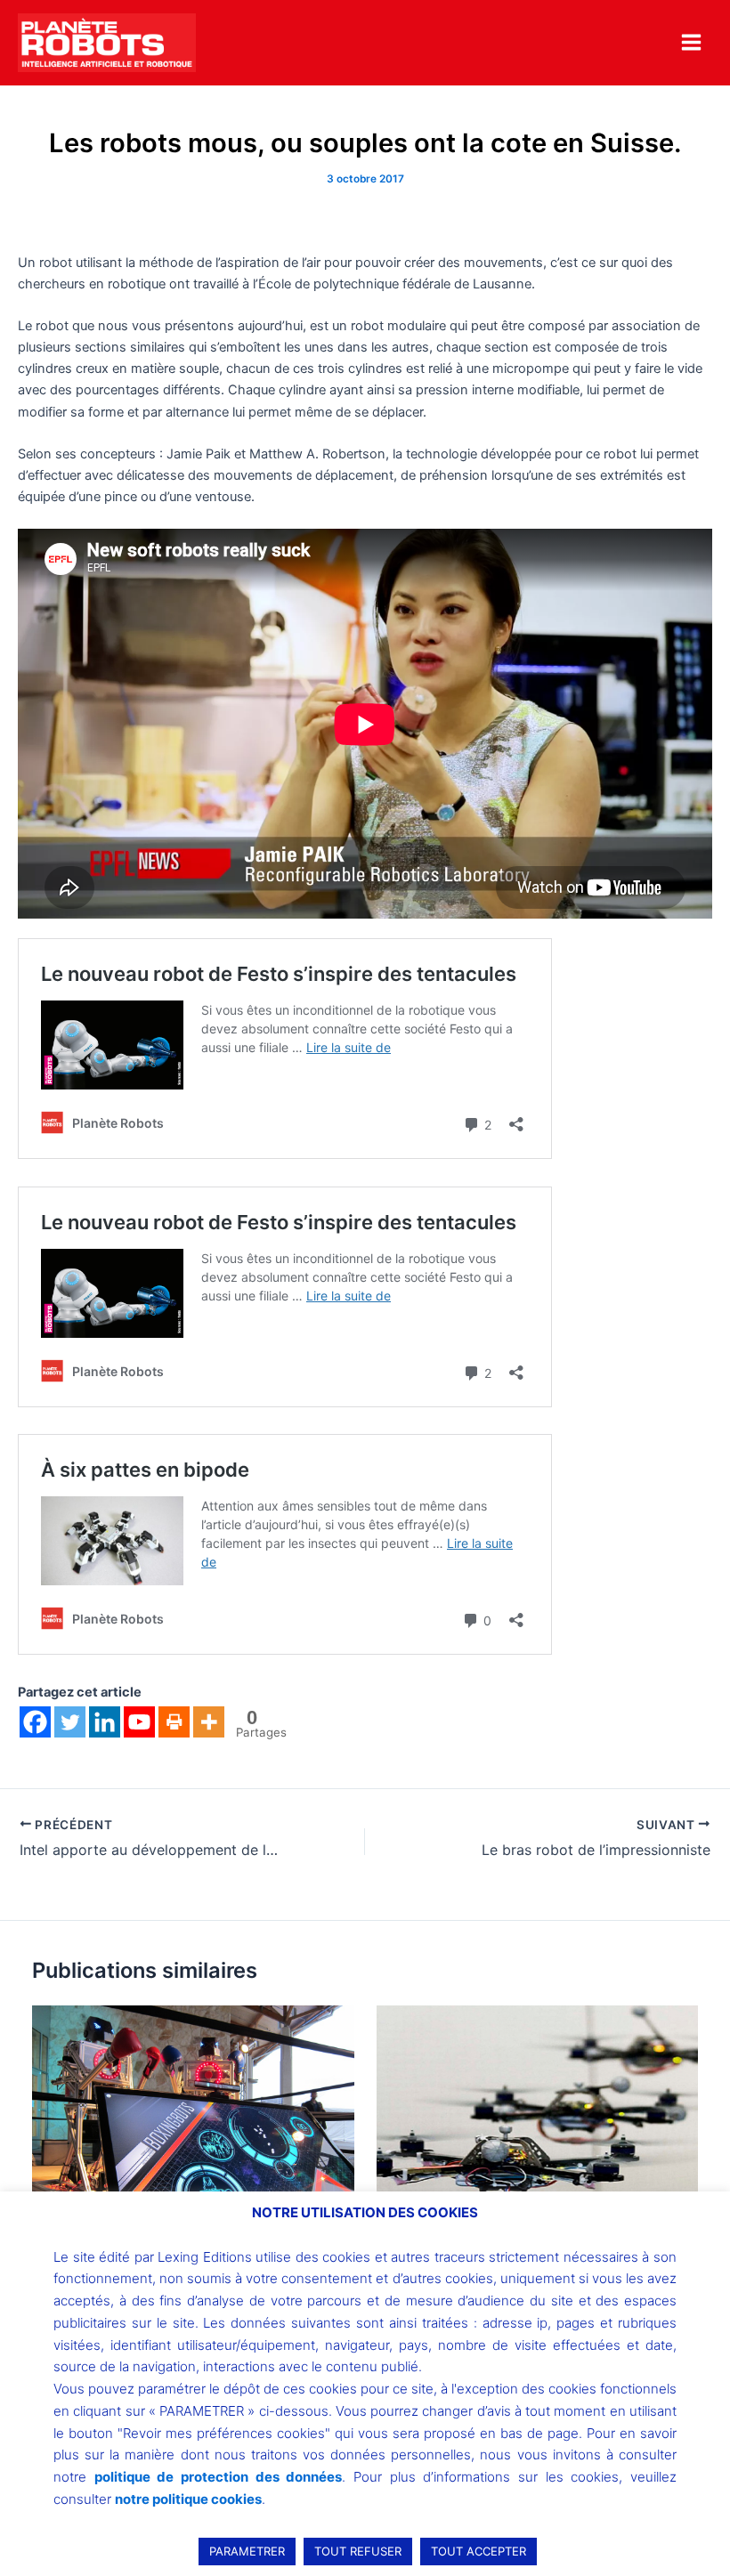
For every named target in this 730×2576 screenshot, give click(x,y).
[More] (209, 1722)
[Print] (174, 1722)
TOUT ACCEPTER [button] (479, 2551)
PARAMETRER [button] (247, 2551)
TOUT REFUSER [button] (358, 2551)
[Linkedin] (105, 1722)
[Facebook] (35, 1722)
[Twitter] (70, 1722)
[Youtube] (139, 1722)
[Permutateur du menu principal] (691, 42)
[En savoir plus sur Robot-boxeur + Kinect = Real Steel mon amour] (193, 2125)
